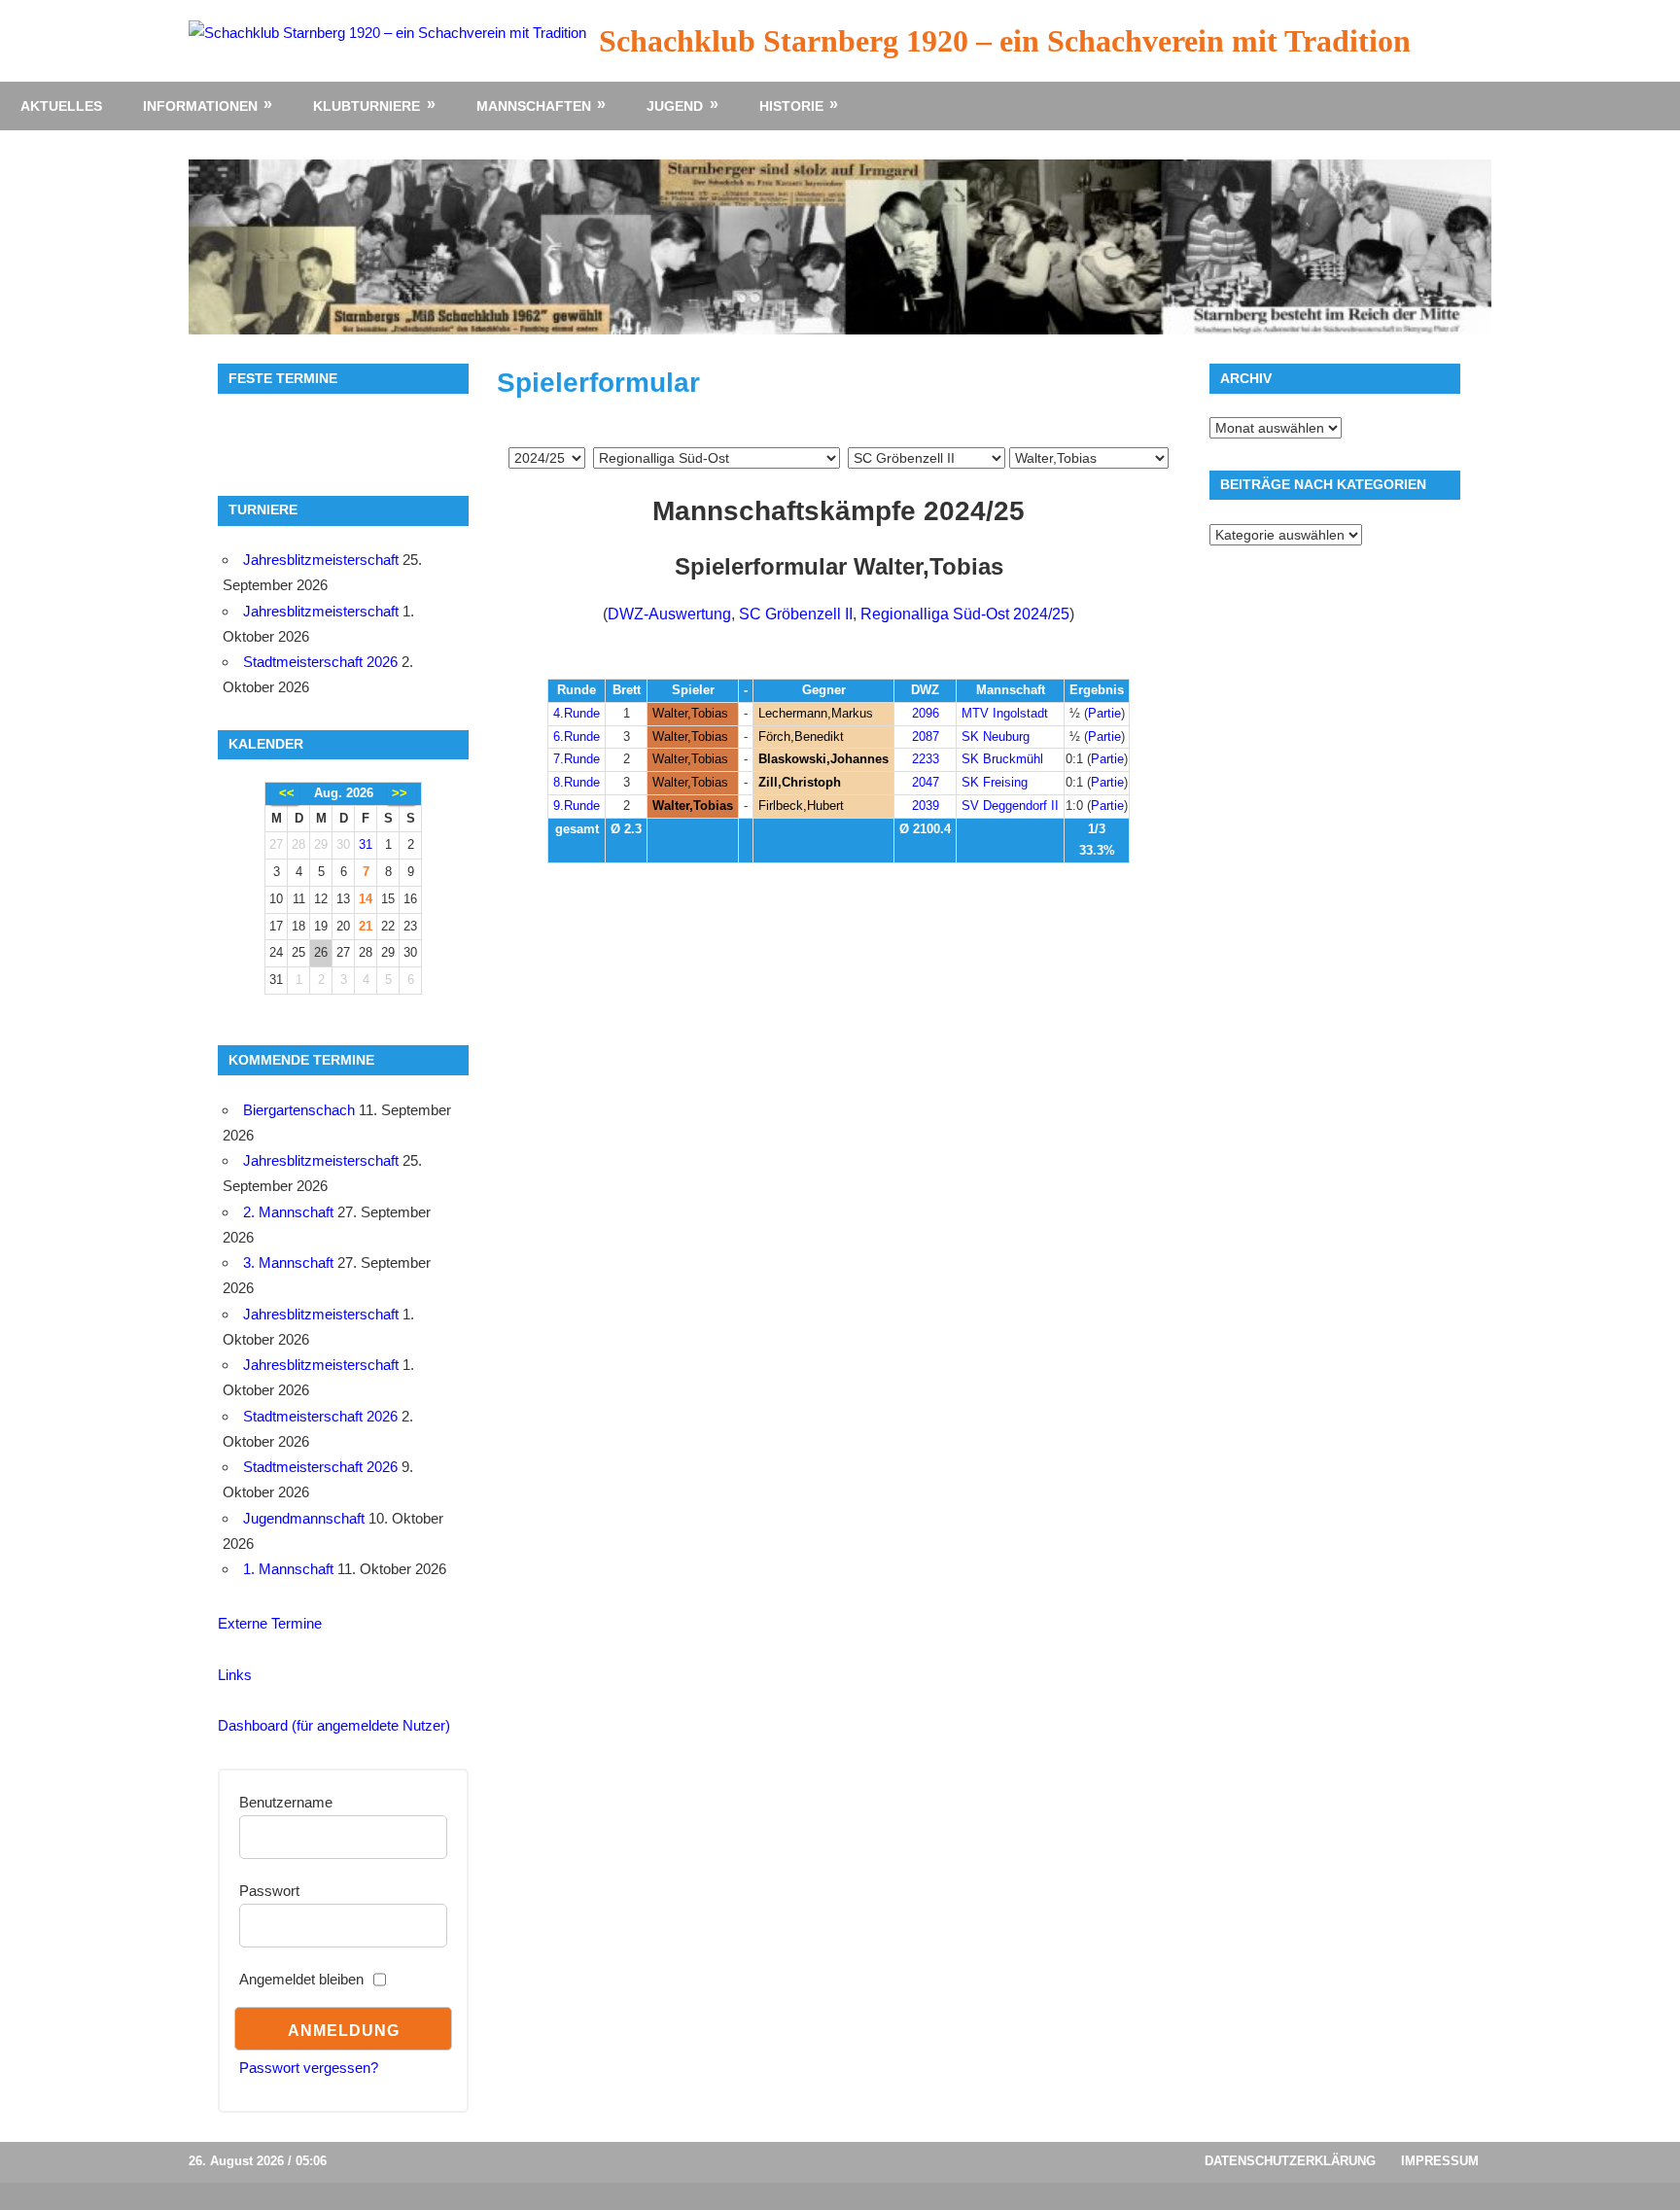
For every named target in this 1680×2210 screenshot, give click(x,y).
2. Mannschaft (288, 1212)
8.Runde (577, 782)
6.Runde (577, 737)
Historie (791, 106)
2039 (926, 806)
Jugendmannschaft (304, 1518)
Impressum (1440, 2161)
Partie (1104, 713)
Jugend (675, 106)
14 (366, 899)
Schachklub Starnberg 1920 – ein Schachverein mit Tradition (1005, 41)
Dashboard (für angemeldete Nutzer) (334, 1725)
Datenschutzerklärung (1290, 2161)
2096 (926, 713)
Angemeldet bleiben (301, 1979)
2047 (926, 782)
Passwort (269, 1891)
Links (235, 1675)
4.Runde (577, 713)
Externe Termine (270, 1623)
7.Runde (577, 759)
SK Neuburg (996, 737)
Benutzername (286, 1802)
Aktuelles (61, 106)
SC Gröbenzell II (796, 614)
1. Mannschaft (288, 1569)
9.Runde (577, 806)
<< (287, 793)
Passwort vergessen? (309, 2068)
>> (400, 793)
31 (366, 844)
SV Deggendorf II (1010, 806)
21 (366, 926)
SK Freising (995, 782)
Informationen (200, 106)
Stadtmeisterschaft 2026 (320, 662)
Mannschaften (534, 106)
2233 (926, 759)
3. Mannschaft (288, 1263)
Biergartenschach (299, 1110)
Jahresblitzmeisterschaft (321, 560)
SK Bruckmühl (1002, 759)
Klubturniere (367, 106)
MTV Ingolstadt (1005, 713)
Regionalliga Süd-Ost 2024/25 (965, 614)
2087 (926, 737)
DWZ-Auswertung (669, 614)
